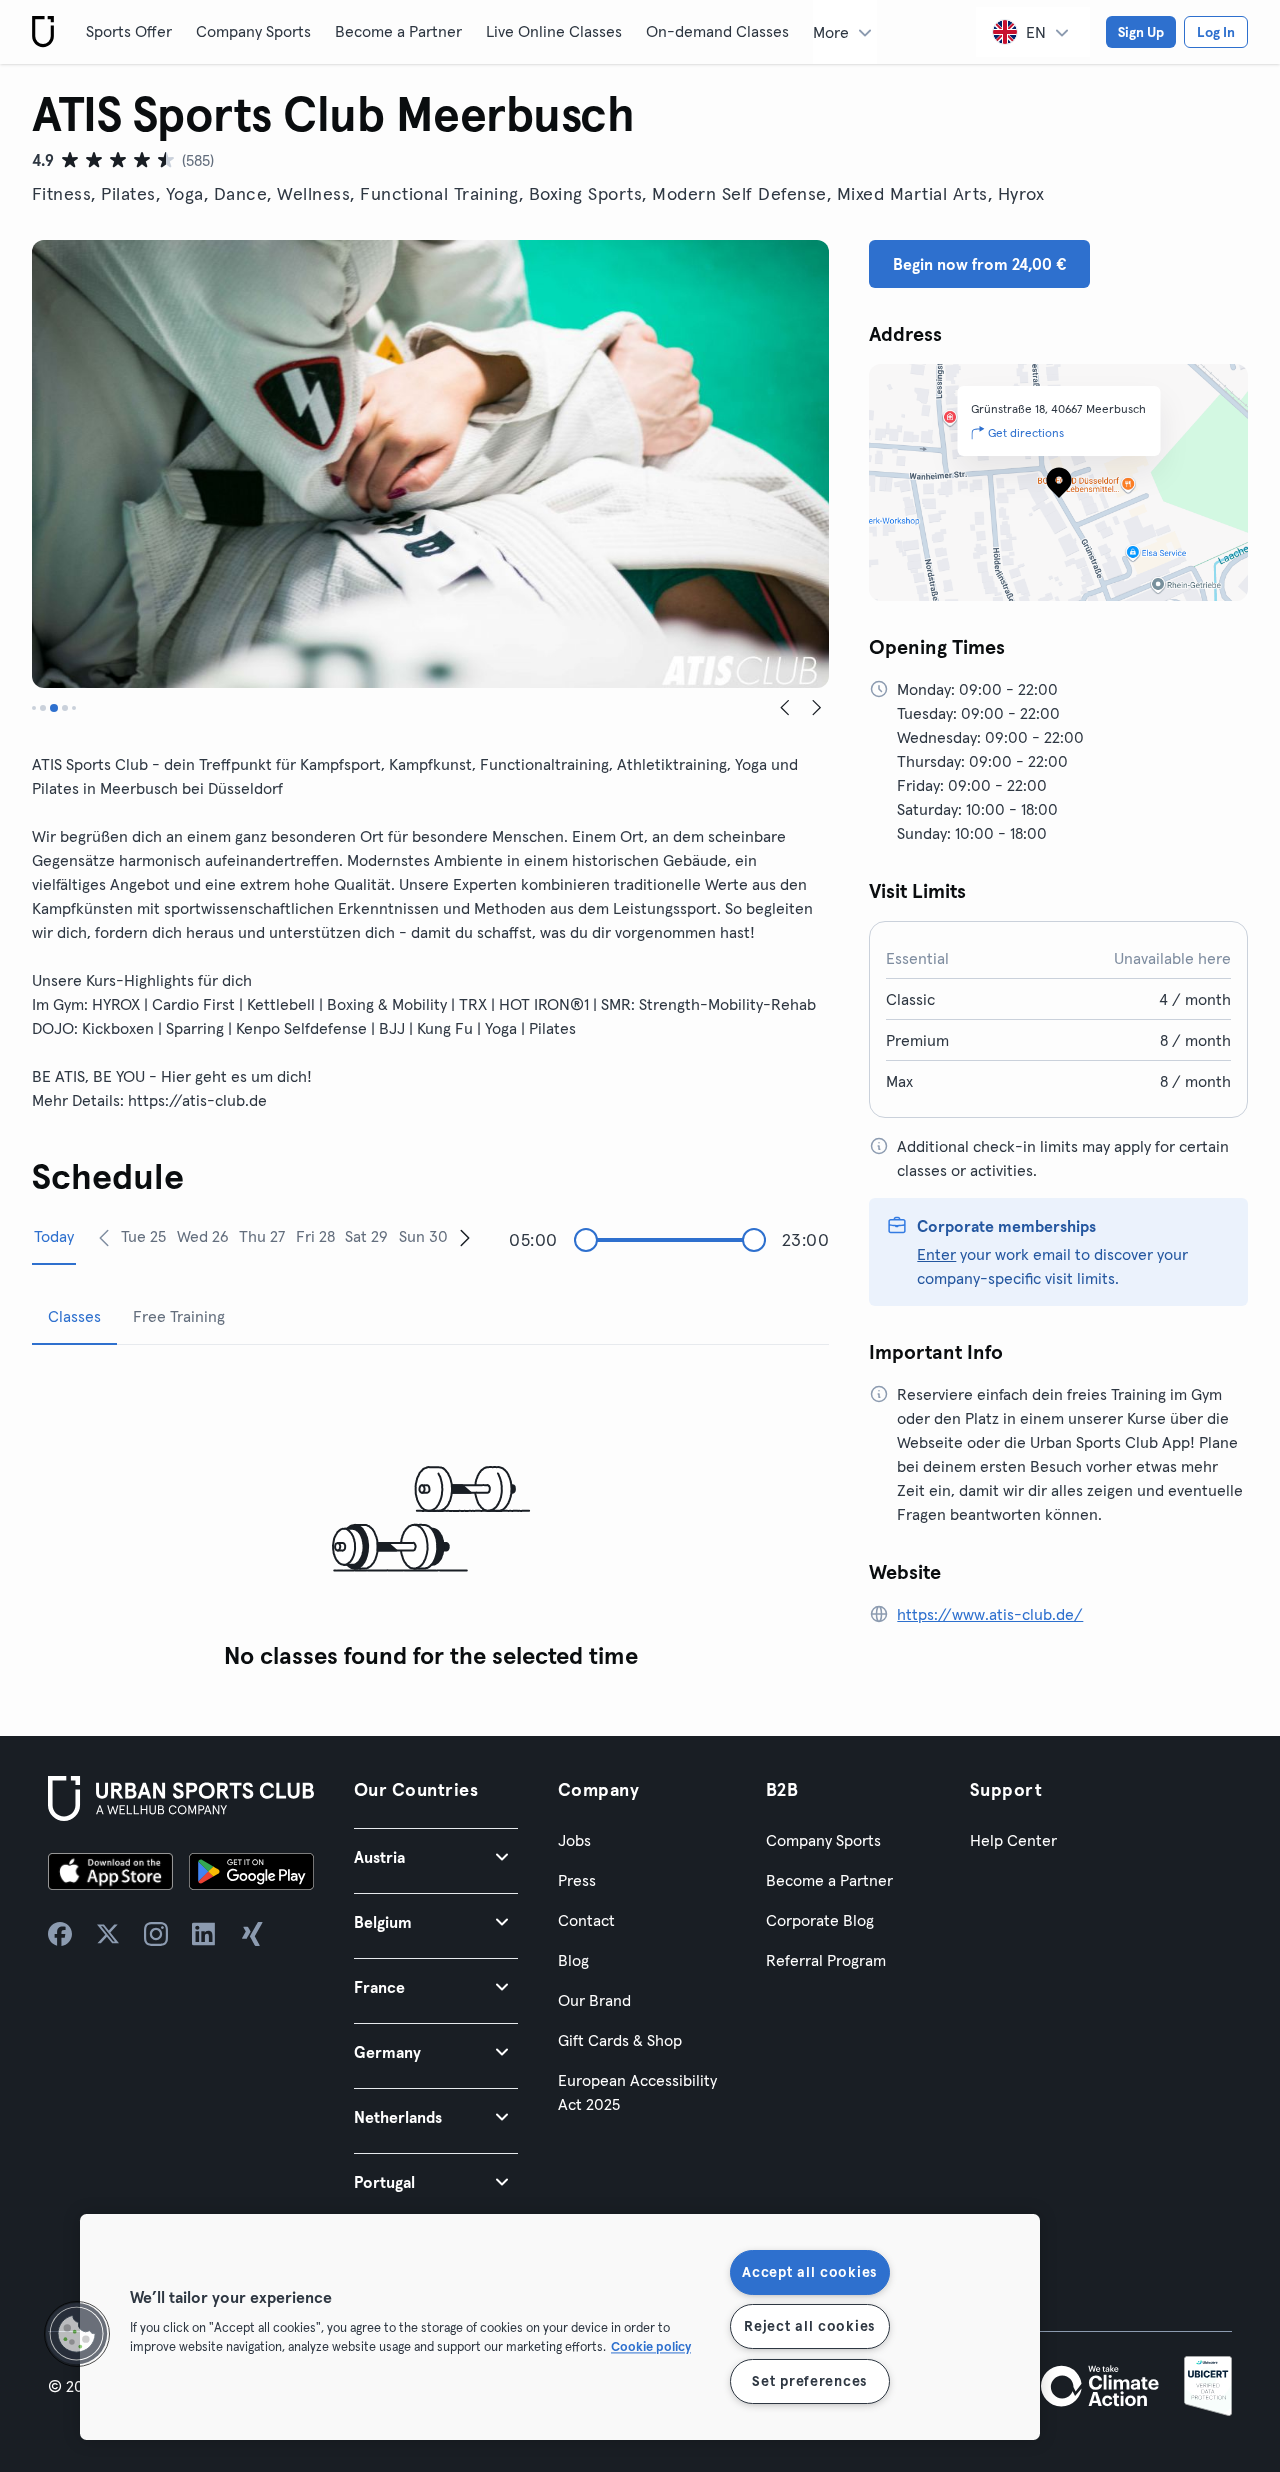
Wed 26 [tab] (203, 1236)
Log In (1216, 32)
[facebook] (60, 1934)
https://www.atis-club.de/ (990, 1614)
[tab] (34, 708)
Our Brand (594, 2000)
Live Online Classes (554, 31)
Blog (573, 1960)
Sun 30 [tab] (423, 1236)
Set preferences (809, 2381)
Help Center (1013, 1840)
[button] (436, 1856)
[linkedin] (204, 1934)
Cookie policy (651, 2346)
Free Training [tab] (179, 1316)
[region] (560, 2327)
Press (577, 1880)
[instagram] (156, 1934)
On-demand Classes (717, 31)
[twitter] (108, 1934)
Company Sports (253, 31)
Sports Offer (129, 31)
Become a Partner (398, 31)
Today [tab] (54, 1236)
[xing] (252, 1934)
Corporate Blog (820, 1920)
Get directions (1026, 432)
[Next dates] (465, 1237)
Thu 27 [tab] (262, 1236)
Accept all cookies (809, 2272)
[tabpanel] (430, 1520)
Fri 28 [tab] (315, 1236)
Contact (586, 1920)
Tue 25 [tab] (143, 1236)
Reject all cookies (809, 2326)
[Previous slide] (785, 708)
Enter (936, 1254)
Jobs (574, 1840)
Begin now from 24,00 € (979, 264)
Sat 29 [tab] (366, 1236)
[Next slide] (817, 708)
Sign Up (1141, 32)
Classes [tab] (74, 1316)
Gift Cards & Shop (620, 2040)
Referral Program (826, 1960)
